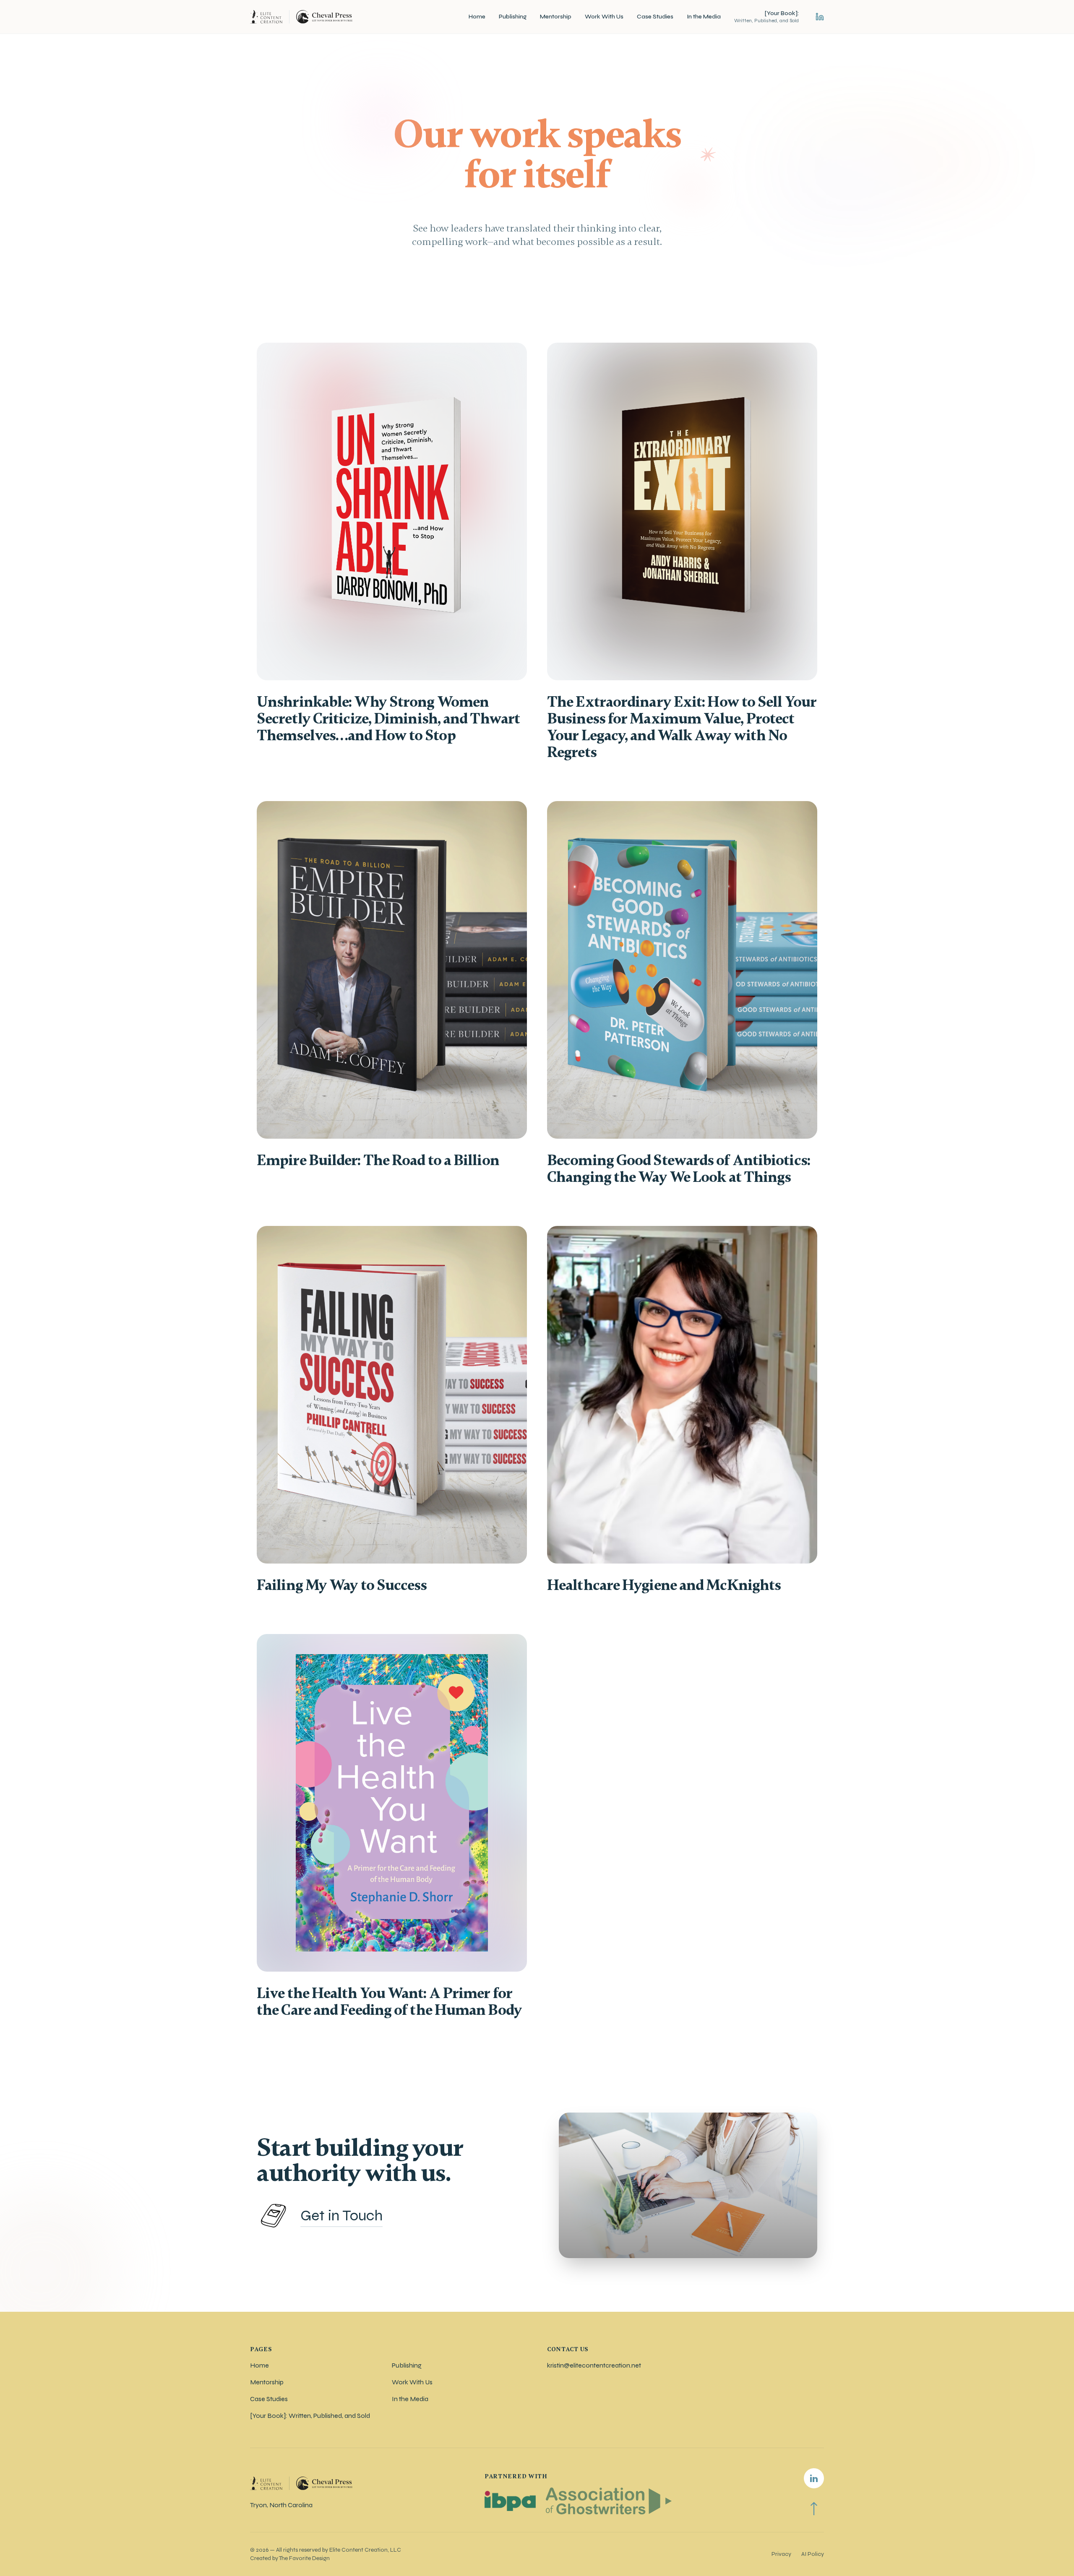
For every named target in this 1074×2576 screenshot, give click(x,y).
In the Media (704, 17)
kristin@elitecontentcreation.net (594, 2365)
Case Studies (655, 17)
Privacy (781, 2554)
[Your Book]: (766, 17)
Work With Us (604, 17)
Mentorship (556, 17)
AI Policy (813, 2554)
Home (477, 17)
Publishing (513, 17)
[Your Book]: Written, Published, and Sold (310, 2416)
